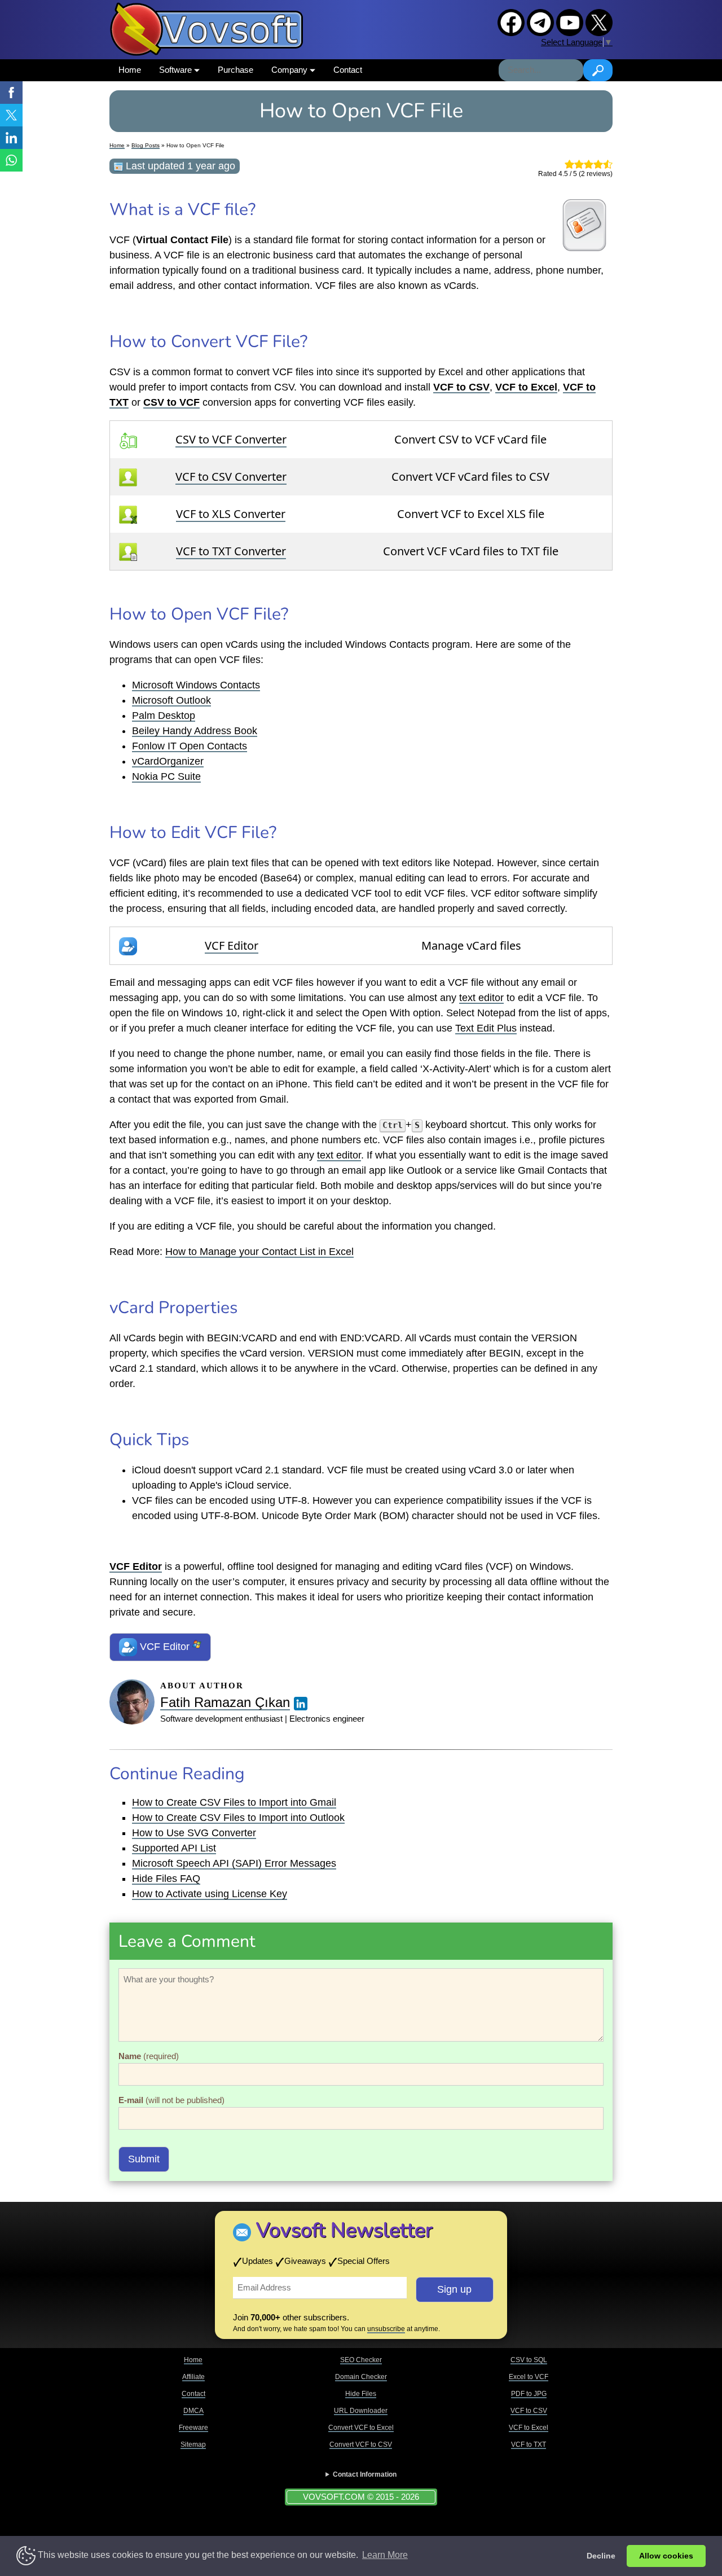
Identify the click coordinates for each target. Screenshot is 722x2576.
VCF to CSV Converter (231, 477)
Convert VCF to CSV (361, 2445)
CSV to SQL (529, 2360)
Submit (144, 2159)
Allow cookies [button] (666, 2556)
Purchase (235, 70)
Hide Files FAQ (166, 1879)
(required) (149, 2056)
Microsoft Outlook (171, 700)
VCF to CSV (529, 2411)
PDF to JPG (529, 2394)
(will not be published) (171, 2100)
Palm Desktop (164, 716)
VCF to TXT (529, 2445)
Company (290, 70)
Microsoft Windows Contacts (196, 685)
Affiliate (193, 2377)
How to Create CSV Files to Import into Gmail (234, 1802)
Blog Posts (146, 145)
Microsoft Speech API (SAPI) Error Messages (234, 1863)
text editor (481, 998)
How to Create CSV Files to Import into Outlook (238, 1818)
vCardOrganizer (168, 761)
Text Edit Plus (486, 1028)
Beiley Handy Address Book (195, 731)
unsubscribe (386, 2329)
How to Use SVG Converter (194, 1833)
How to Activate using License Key (210, 1894)
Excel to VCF (529, 2377)
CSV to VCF (171, 402)
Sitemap (193, 2445)
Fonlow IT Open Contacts (190, 746)
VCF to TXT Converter (231, 551)
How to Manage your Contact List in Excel (259, 1252)
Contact (348, 70)
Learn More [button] (385, 2555)
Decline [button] (601, 2556)
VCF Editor (232, 945)
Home (130, 70)
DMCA (193, 2411)
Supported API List (174, 1848)
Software (177, 70)
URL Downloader (361, 2411)
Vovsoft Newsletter (344, 2230)
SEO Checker (361, 2360)
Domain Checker (361, 2377)
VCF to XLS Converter (231, 514)
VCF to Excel (529, 2428)
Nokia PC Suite (166, 776)
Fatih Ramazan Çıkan (225, 1702)
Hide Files (361, 2394)
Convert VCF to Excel (361, 2428)
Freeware (193, 2428)
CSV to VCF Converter (231, 439)
